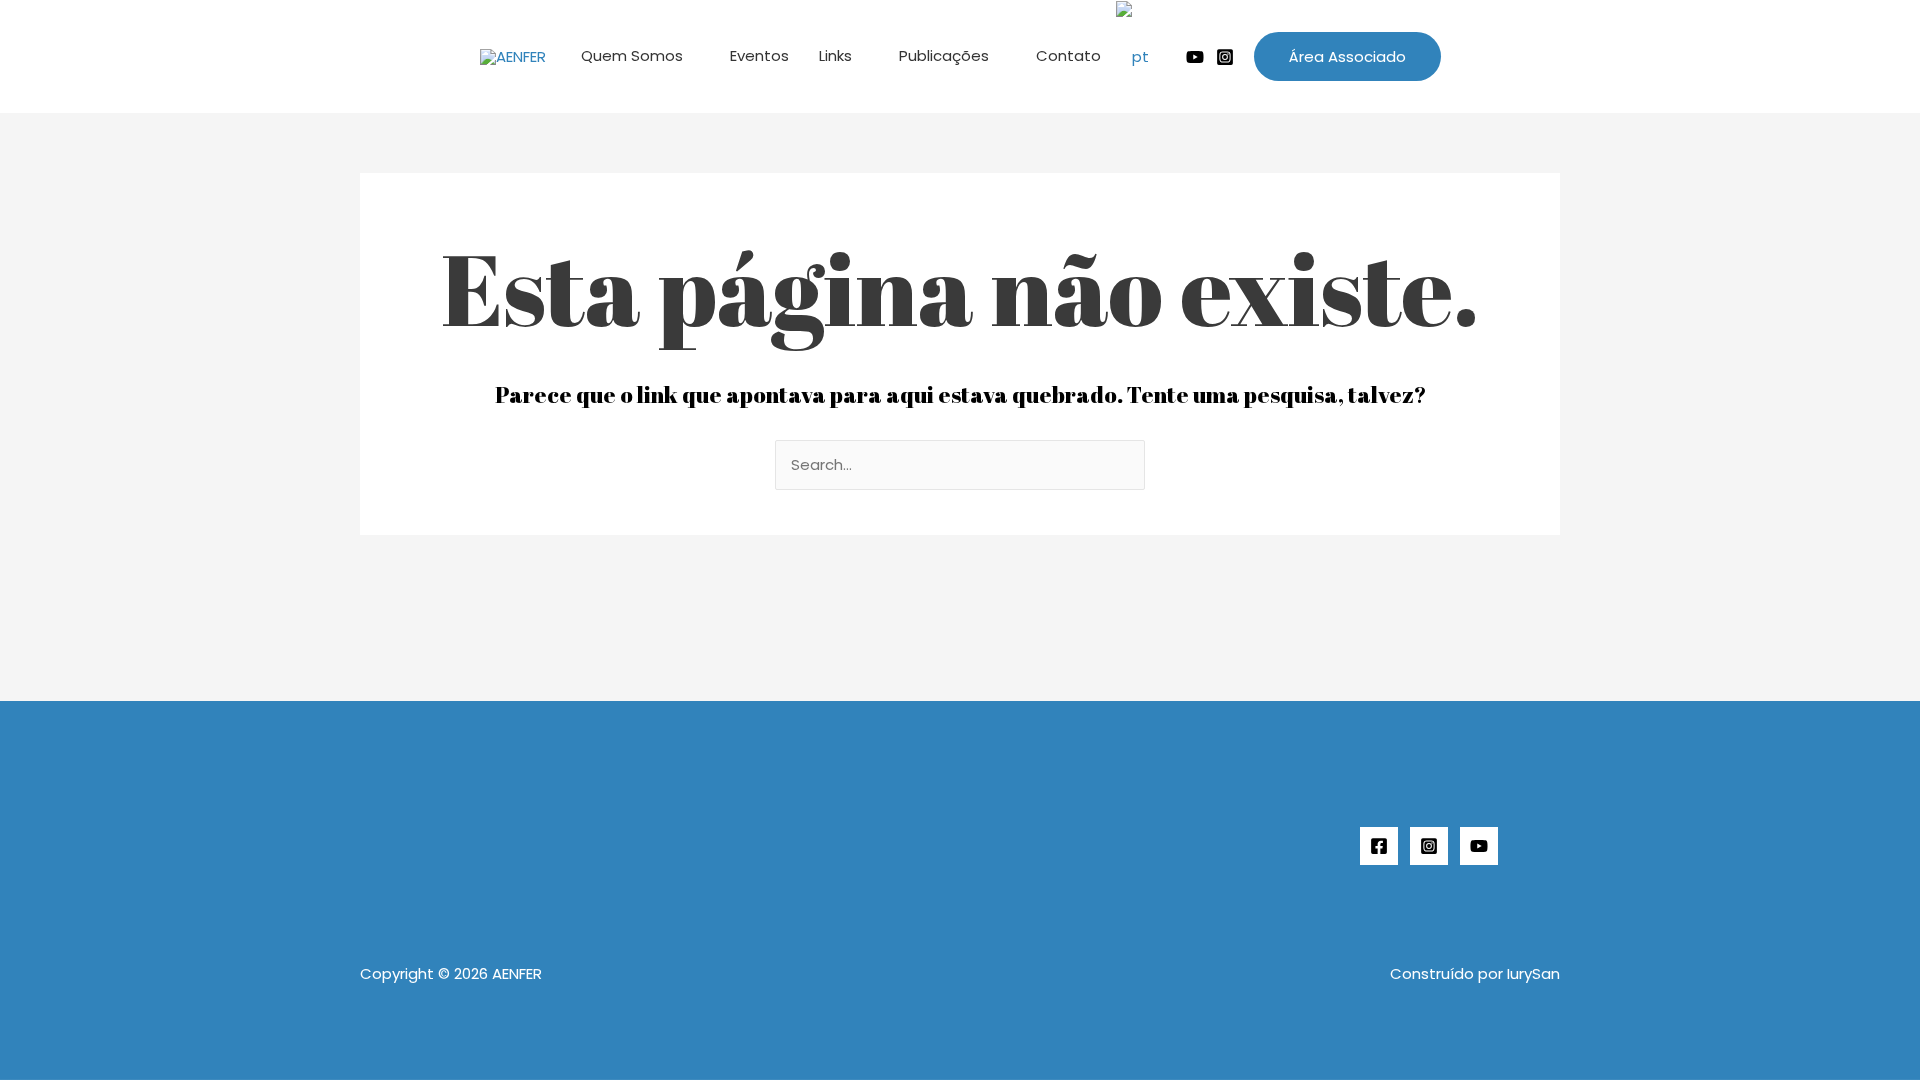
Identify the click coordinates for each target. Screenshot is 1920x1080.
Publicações (944, 55)
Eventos (759, 55)
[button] (1347, 56)
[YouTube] (1479, 846)
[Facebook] (1379, 846)
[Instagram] (1225, 57)
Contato (1068, 55)
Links (835, 55)
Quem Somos (632, 55)
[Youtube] (1195, 57)
